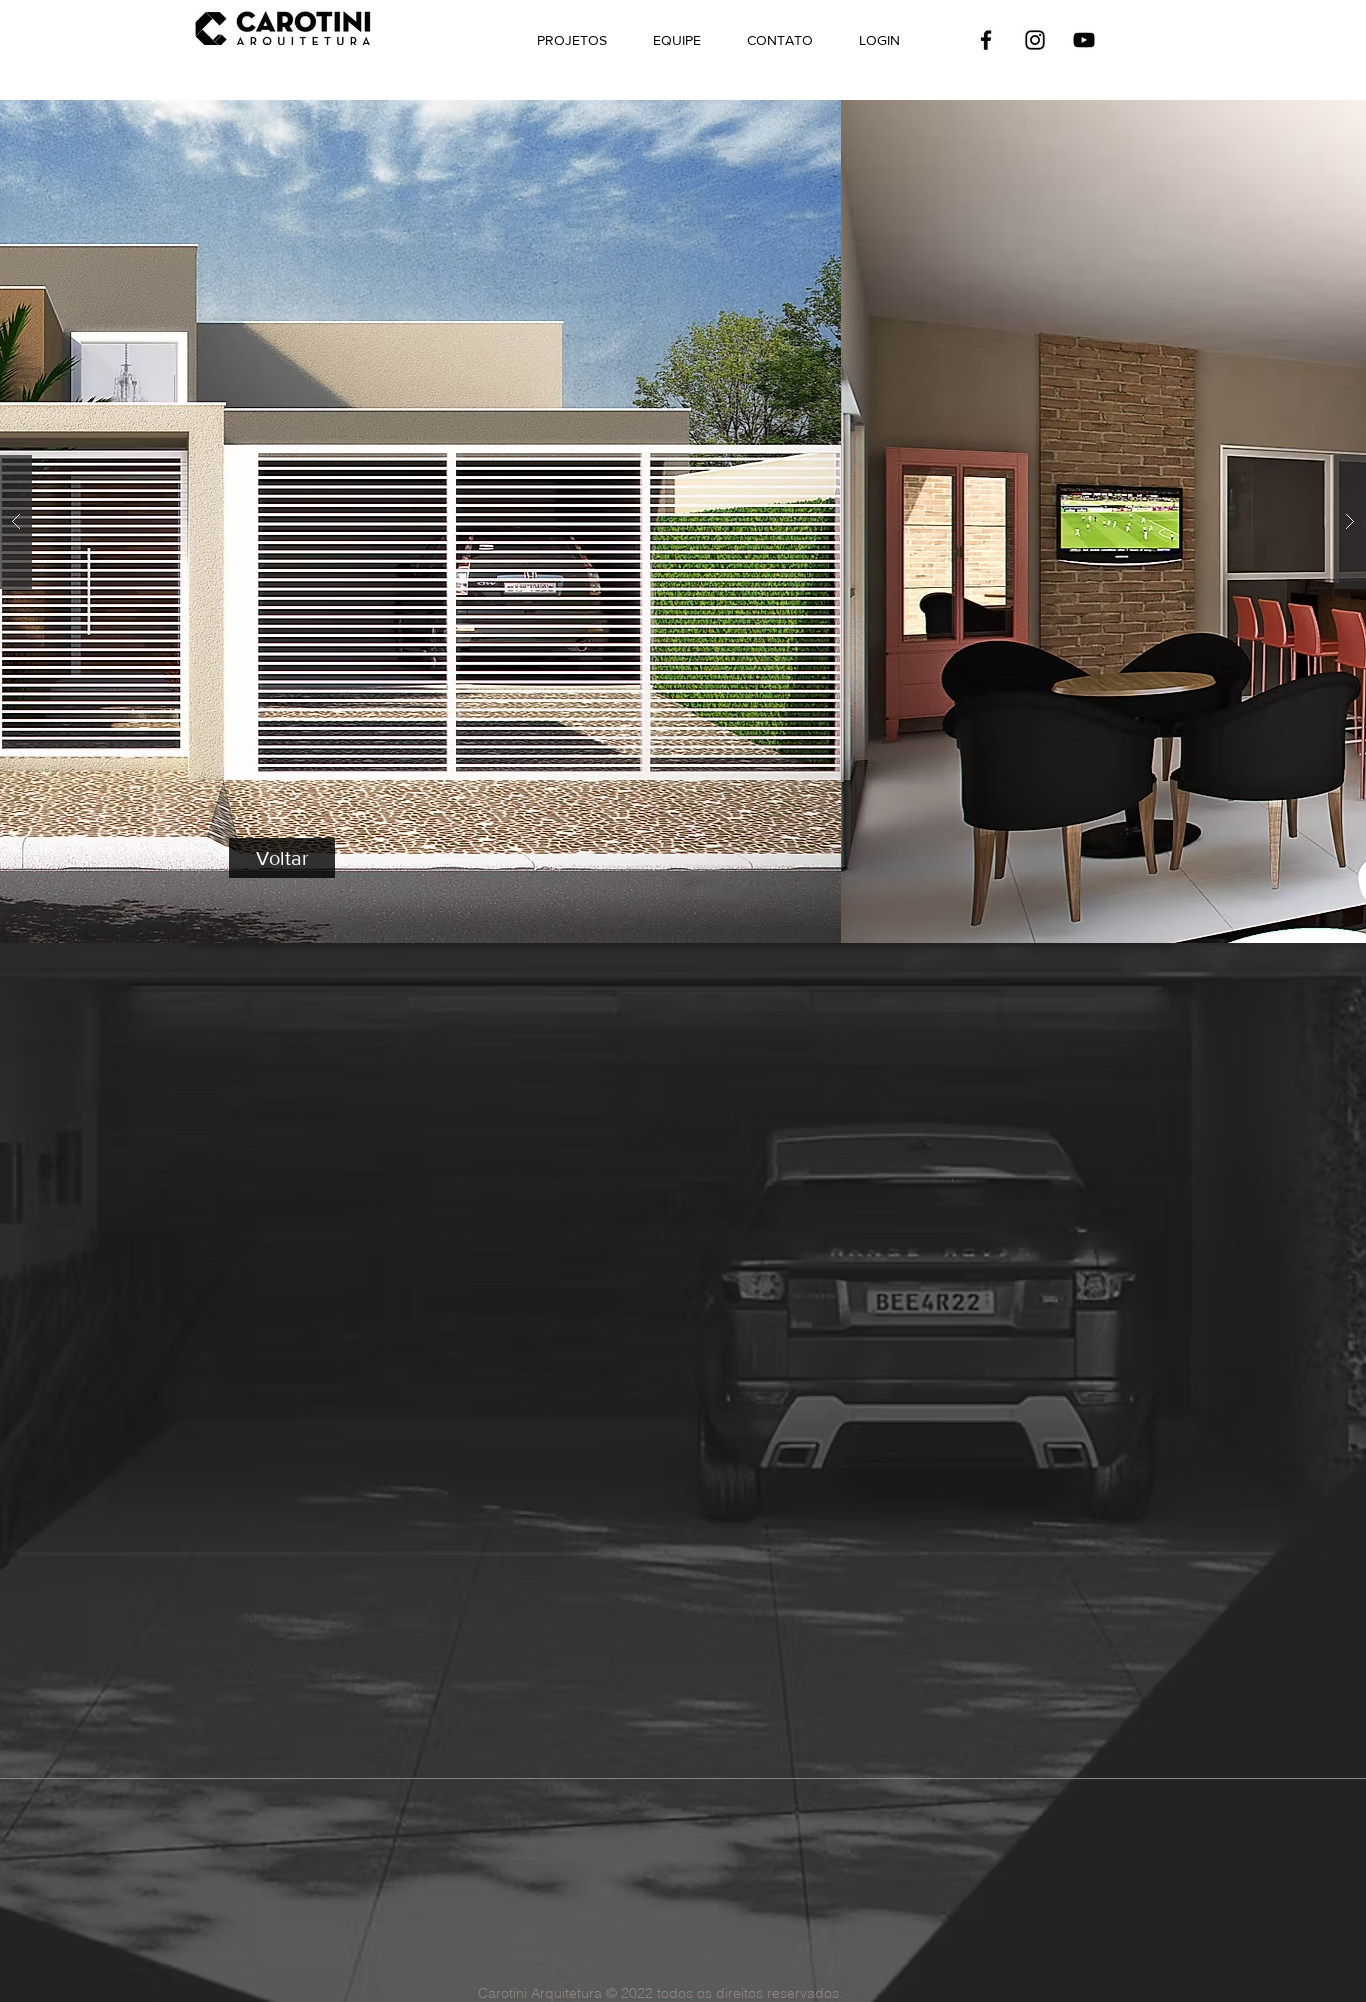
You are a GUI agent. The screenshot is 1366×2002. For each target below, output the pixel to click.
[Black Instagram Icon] (1035, 40)
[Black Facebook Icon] (986, 40)
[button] (683, 521)
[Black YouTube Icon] (1084, 40)
